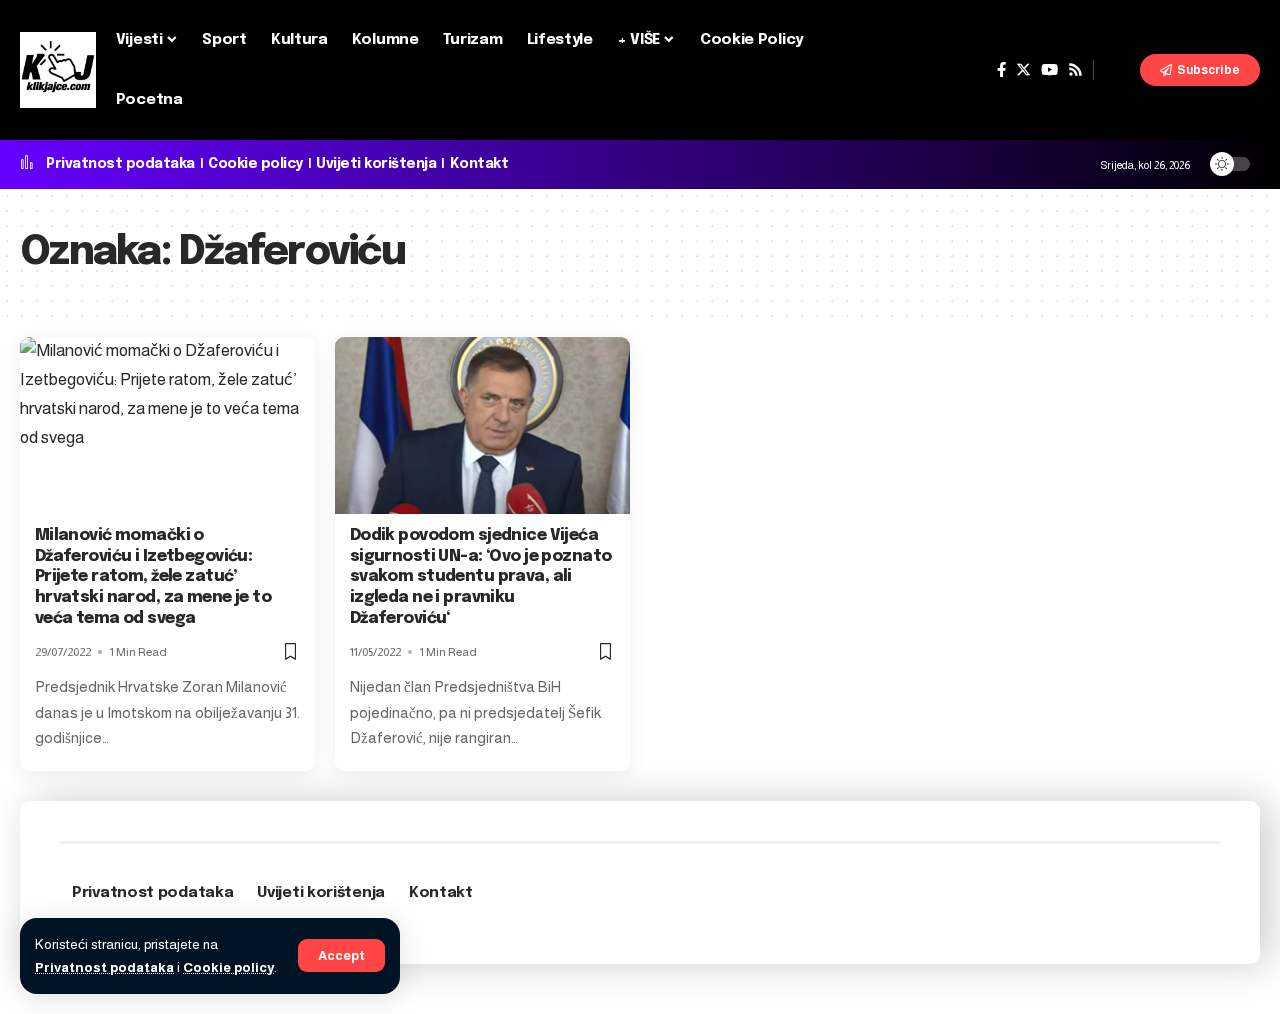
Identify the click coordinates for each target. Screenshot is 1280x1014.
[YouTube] (1049, 70)
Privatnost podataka (104, 967)
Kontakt (479, 164)
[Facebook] (1001, 70)
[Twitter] (1023, 70)
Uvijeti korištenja (376, 164)
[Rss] (1075, 70)
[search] (1117, 70)
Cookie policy (228, 967)
